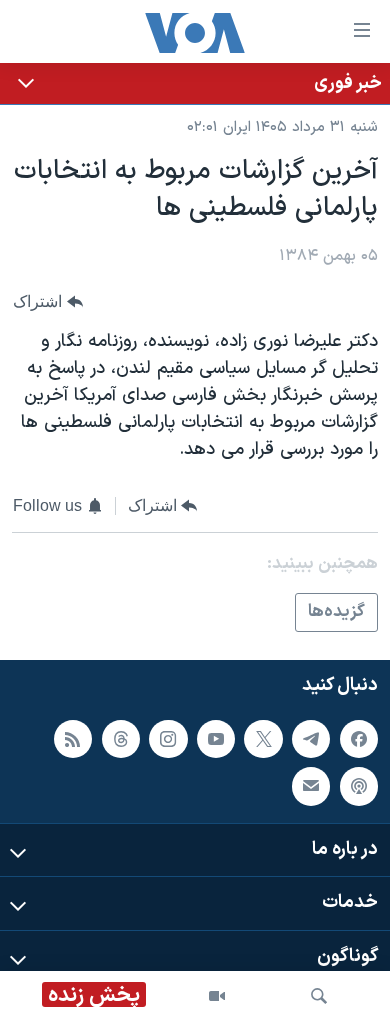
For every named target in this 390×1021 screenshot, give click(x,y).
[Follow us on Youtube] (216, 739)
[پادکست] (359, 787)
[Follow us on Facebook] (359, 739)
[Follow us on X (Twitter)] (263, 739)
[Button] (48, 302)
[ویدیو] (217, 996)
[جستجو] (319, 996)
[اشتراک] (311, 787)
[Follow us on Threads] (121, 739)
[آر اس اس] (73, 739)
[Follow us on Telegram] (311, 739)
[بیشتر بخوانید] (195, 83)
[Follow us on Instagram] (168, 739)
